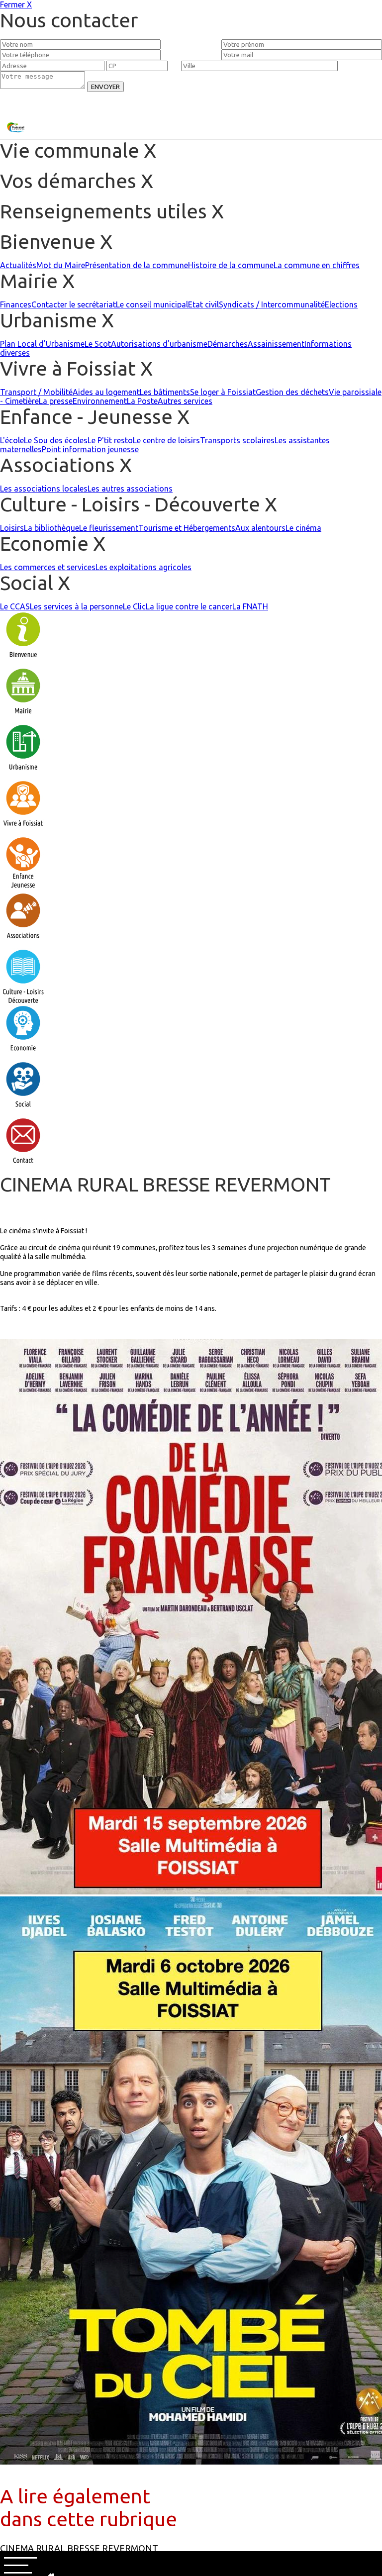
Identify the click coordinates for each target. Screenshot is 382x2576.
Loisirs (12, 528)
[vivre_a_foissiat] (23, 831)
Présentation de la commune (137, 265)
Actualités (18, 265)
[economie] (23, 1056)
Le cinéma (303, 528)
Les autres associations (130, 489)
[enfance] (23, 888)
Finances (16, 304)
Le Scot (98, 344)
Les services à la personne (76, 606)
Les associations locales (44, 489)
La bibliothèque (51, 528)
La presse (56, 401)
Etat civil (203, 304)
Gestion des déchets (292, 392)
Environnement (100, 401)
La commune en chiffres (317, 265)
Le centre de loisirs (166, 440)
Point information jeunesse (90, 449)
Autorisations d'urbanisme (159, 344)
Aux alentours (260, 528)
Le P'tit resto (110, 440)
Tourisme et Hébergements (187, 528)
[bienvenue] (23, 663)
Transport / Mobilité (36, 392)
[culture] (23, 1000)
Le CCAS (15, 606)
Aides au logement (106, 392)
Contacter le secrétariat (74, 304)
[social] (23, 1112)
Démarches (228, 344)
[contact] (23, 1169)
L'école (12, 440)
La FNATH (250, 606)
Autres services (185, 401)
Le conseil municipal (152, 304)
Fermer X (16, 4)
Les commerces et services (48, 567)
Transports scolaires (237, 440)
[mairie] (23, 719)
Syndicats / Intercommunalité (272, 304)
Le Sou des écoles (56, 440)
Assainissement (276, 344)
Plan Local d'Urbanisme (42, 344)
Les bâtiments (165, 392)
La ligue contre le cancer (189, 606)
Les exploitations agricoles (143, 567)
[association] (23, 944)
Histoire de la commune (231, 265)
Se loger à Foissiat (223, 392)
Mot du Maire (61, 265)
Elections (341, 304)
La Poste (142, 401)
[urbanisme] (23, 775)
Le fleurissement (109, 528)
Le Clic (134, 606)
